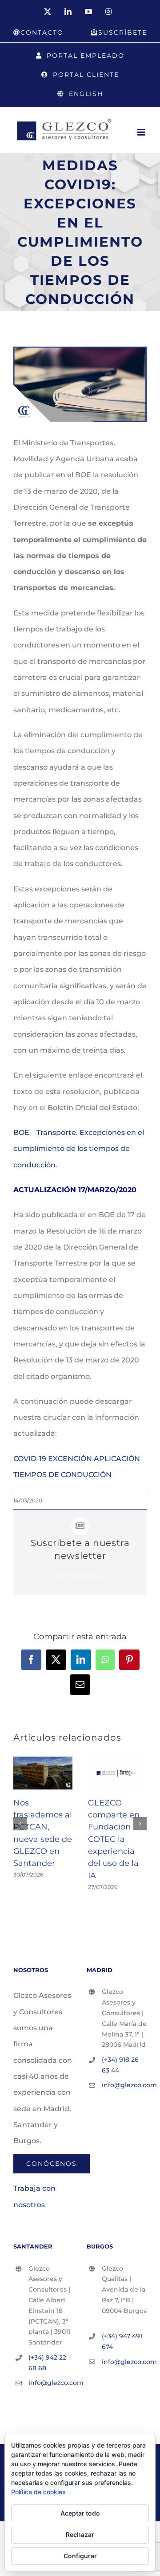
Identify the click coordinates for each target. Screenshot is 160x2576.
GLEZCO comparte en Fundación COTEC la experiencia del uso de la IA (114, 1839)
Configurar (80, 2556)
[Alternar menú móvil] (142, 132)
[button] (20, 1824)
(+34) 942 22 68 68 (47, 2363)
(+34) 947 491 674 (122, 2341)
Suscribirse (80, 1576)
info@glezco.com (124, 2085)
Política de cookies (38, 2492)
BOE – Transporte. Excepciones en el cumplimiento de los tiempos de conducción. (79, 1149)
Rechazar (80, 2534)
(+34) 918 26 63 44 (120, 2065)
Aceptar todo (80, 2513)
